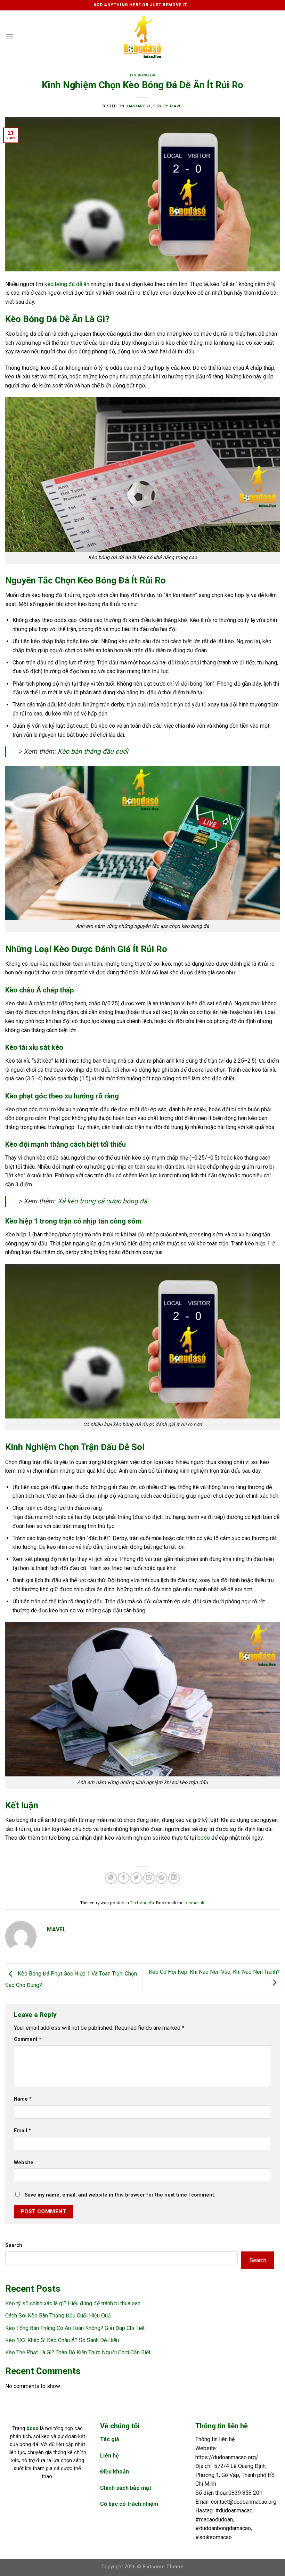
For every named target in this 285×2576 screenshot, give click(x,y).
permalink (194, 1903)
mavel (177, 106)
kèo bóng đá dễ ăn (67, 284)
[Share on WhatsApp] (111, 1878)
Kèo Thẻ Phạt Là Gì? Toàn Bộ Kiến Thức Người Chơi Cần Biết (78, 2352)
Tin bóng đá (142, 75)
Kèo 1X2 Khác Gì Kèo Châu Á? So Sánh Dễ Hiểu (62, 2340)
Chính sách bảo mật (126, 2488)
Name (23, 2099)
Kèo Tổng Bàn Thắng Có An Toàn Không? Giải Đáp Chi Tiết (75, 2328)
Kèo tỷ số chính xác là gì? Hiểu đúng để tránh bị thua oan (73, 2303)
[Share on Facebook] (124, 1878)
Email (22, 2131)
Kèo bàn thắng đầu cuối (93, 751)
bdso (204, 1838)
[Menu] (9, 37)
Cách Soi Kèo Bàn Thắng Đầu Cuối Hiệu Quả (58, 2316)
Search (14, 2245)
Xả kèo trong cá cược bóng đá (102, 1201)
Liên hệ (109, 2456)
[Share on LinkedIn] (174, 1878)
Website (24, 2163)
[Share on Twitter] (136, 1878)
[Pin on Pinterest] (161, 1878)
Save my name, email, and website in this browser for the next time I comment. (120, 2195)
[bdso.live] (142, 37)
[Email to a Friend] (149, 1878)
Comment (28, 2039)
